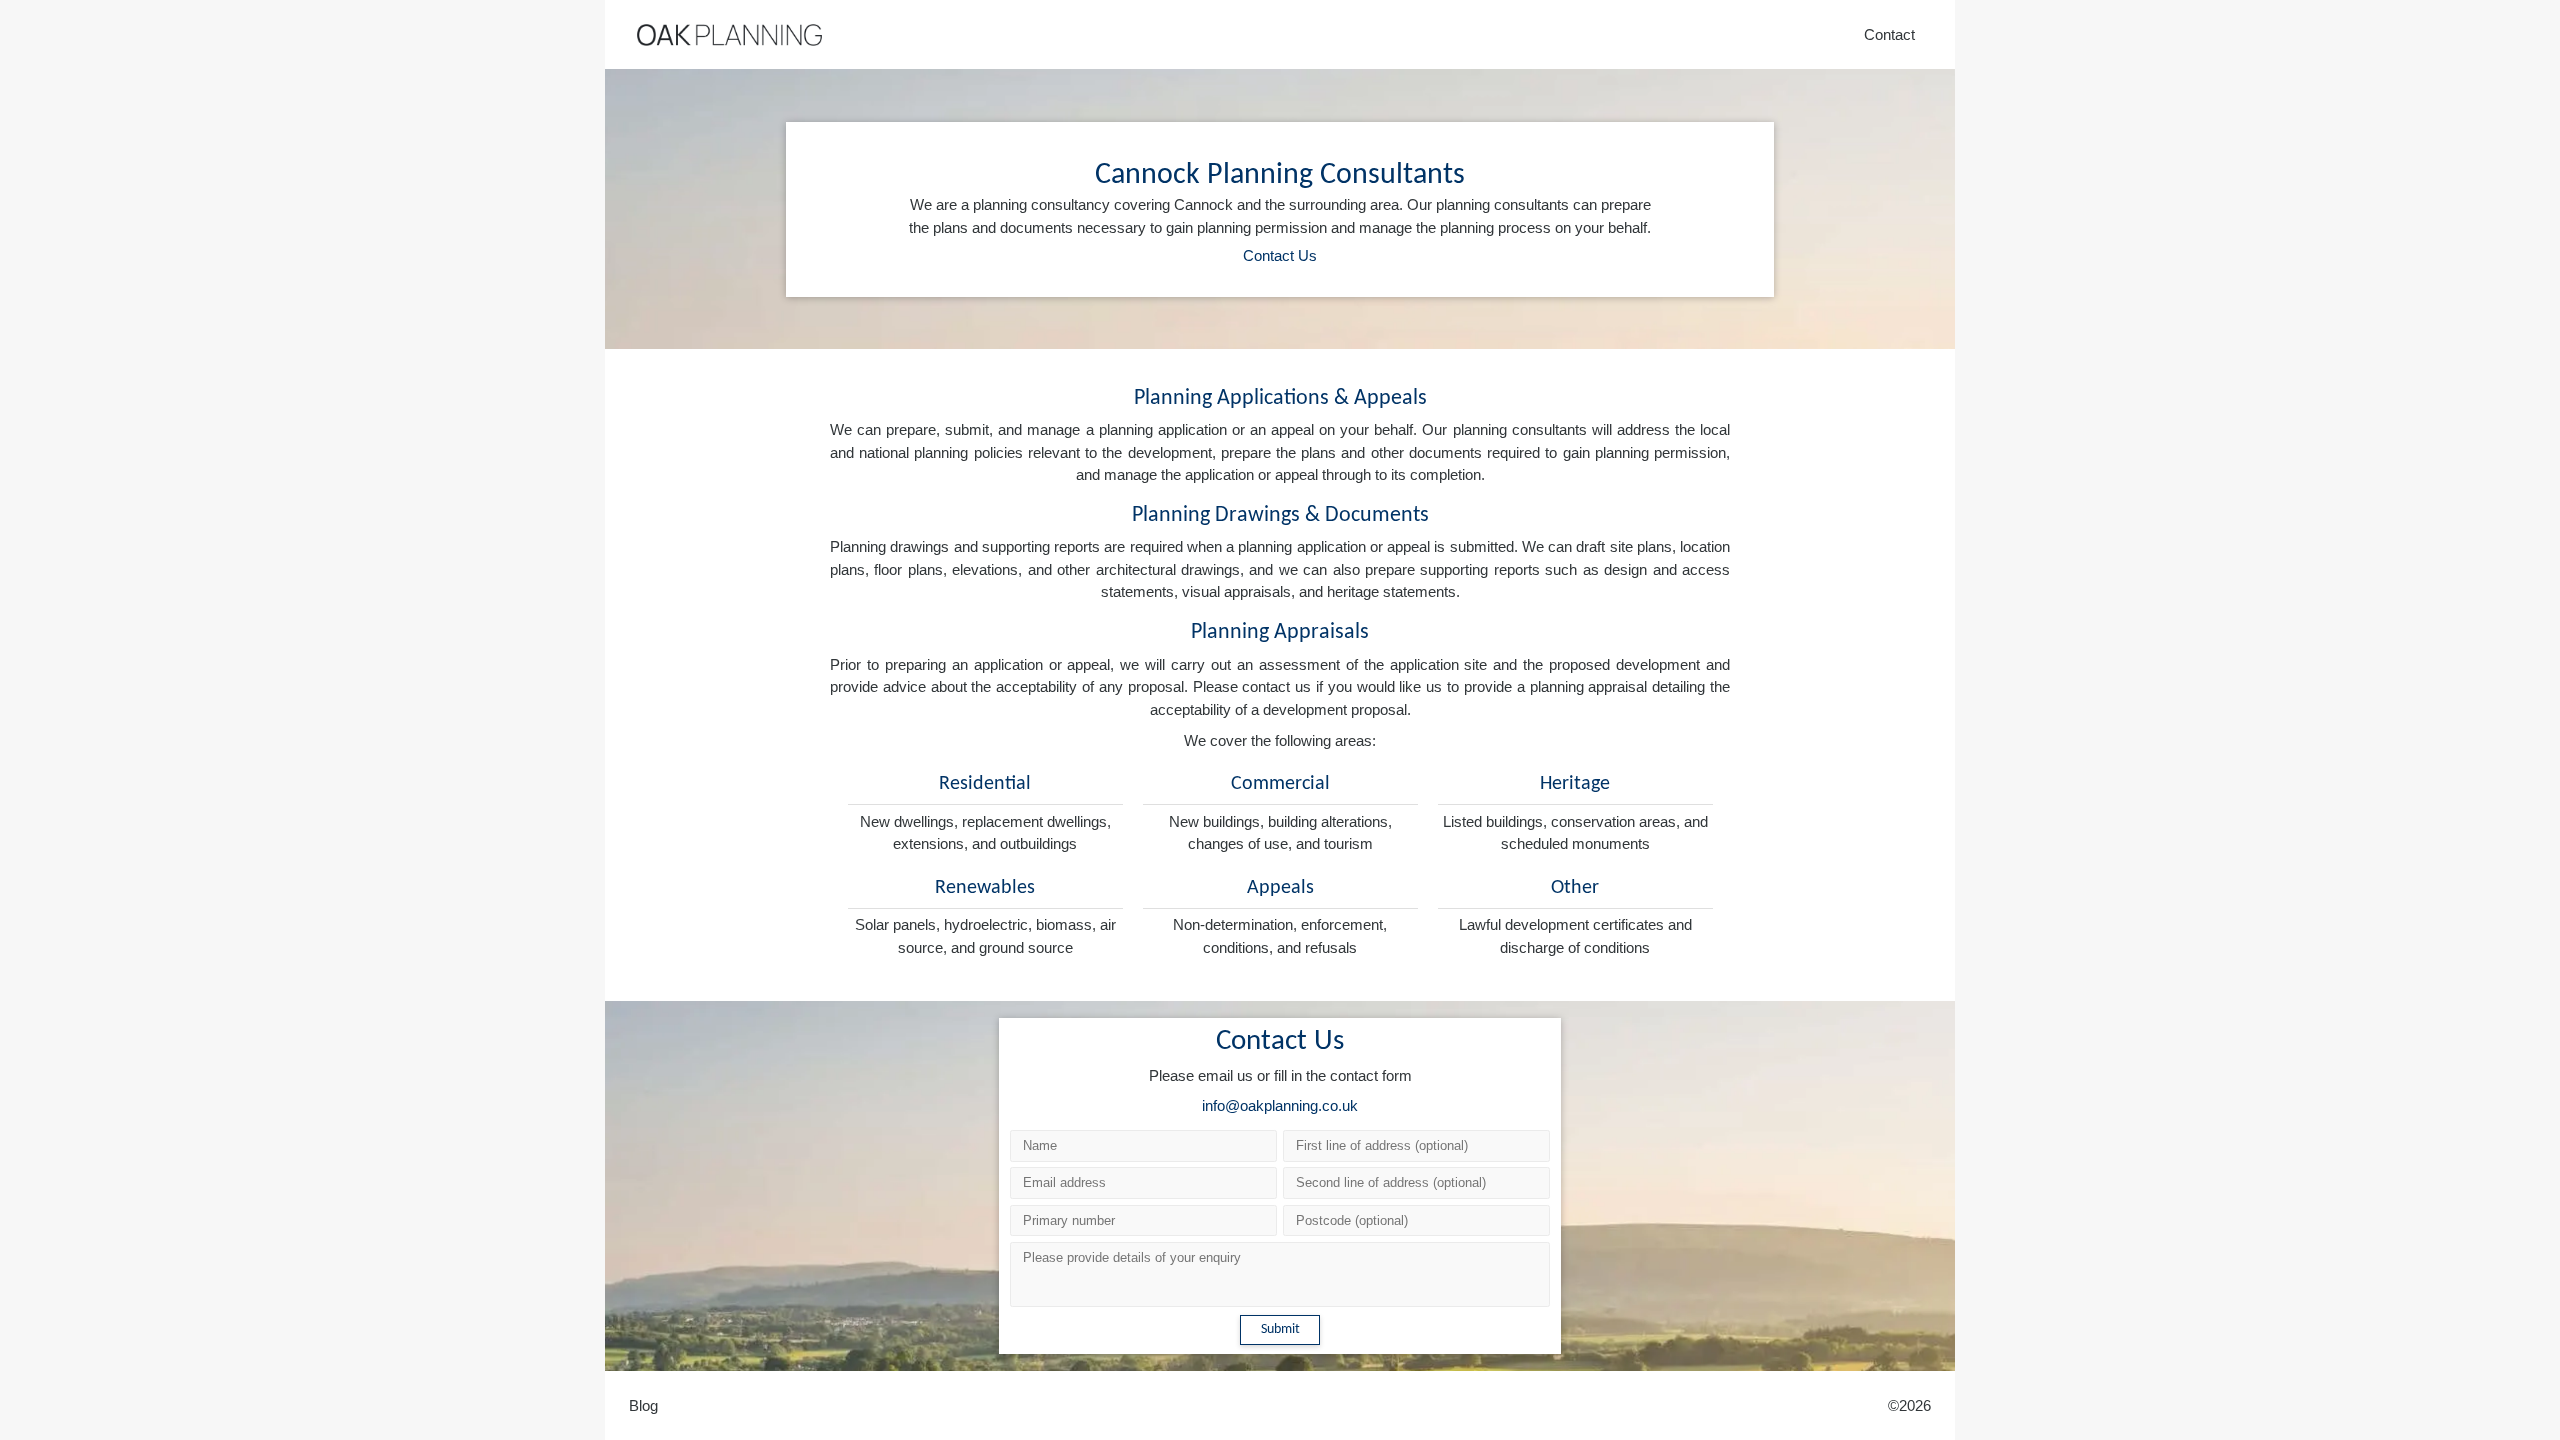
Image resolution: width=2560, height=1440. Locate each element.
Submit (1280, 1329)
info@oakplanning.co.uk (1280, 1105)
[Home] (729, 35)
